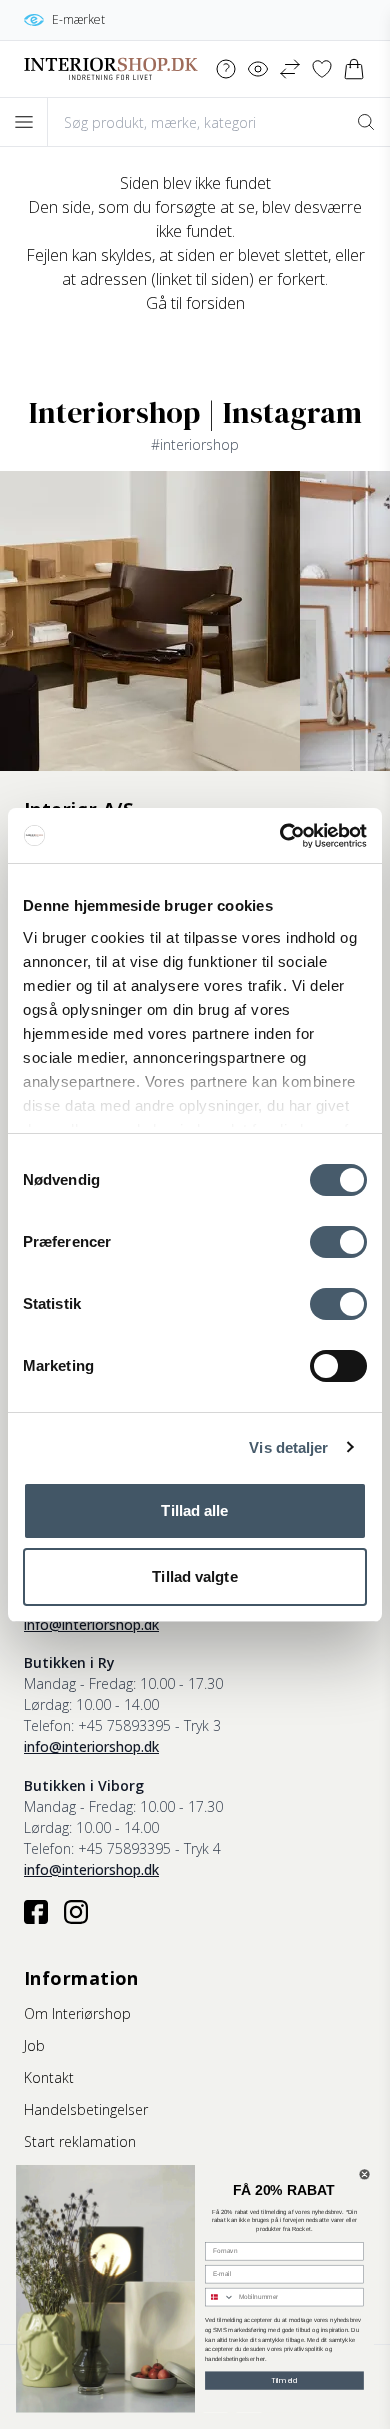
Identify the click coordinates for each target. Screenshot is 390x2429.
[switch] (338, 1242)
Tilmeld (284, 2380)
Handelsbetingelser (86, 2109)
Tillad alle (194, 1510)
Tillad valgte (194, 1576)
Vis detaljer (288, 1447)
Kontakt (49, 2077)
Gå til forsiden (195, 303)
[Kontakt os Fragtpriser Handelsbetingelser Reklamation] (226, 69)
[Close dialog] (364, 2174)
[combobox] (220, 2297)
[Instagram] (76, 1912)
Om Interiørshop (77, 2013)
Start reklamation (80, 2141)
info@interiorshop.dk (91, 1624)
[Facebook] (36, 1912)
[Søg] (366, 122)
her (260, 2359)
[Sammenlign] (290, 69)
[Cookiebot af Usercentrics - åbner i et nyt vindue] (280, 836)
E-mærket (78, 19)
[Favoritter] (322, 69)
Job (34, 2045)
